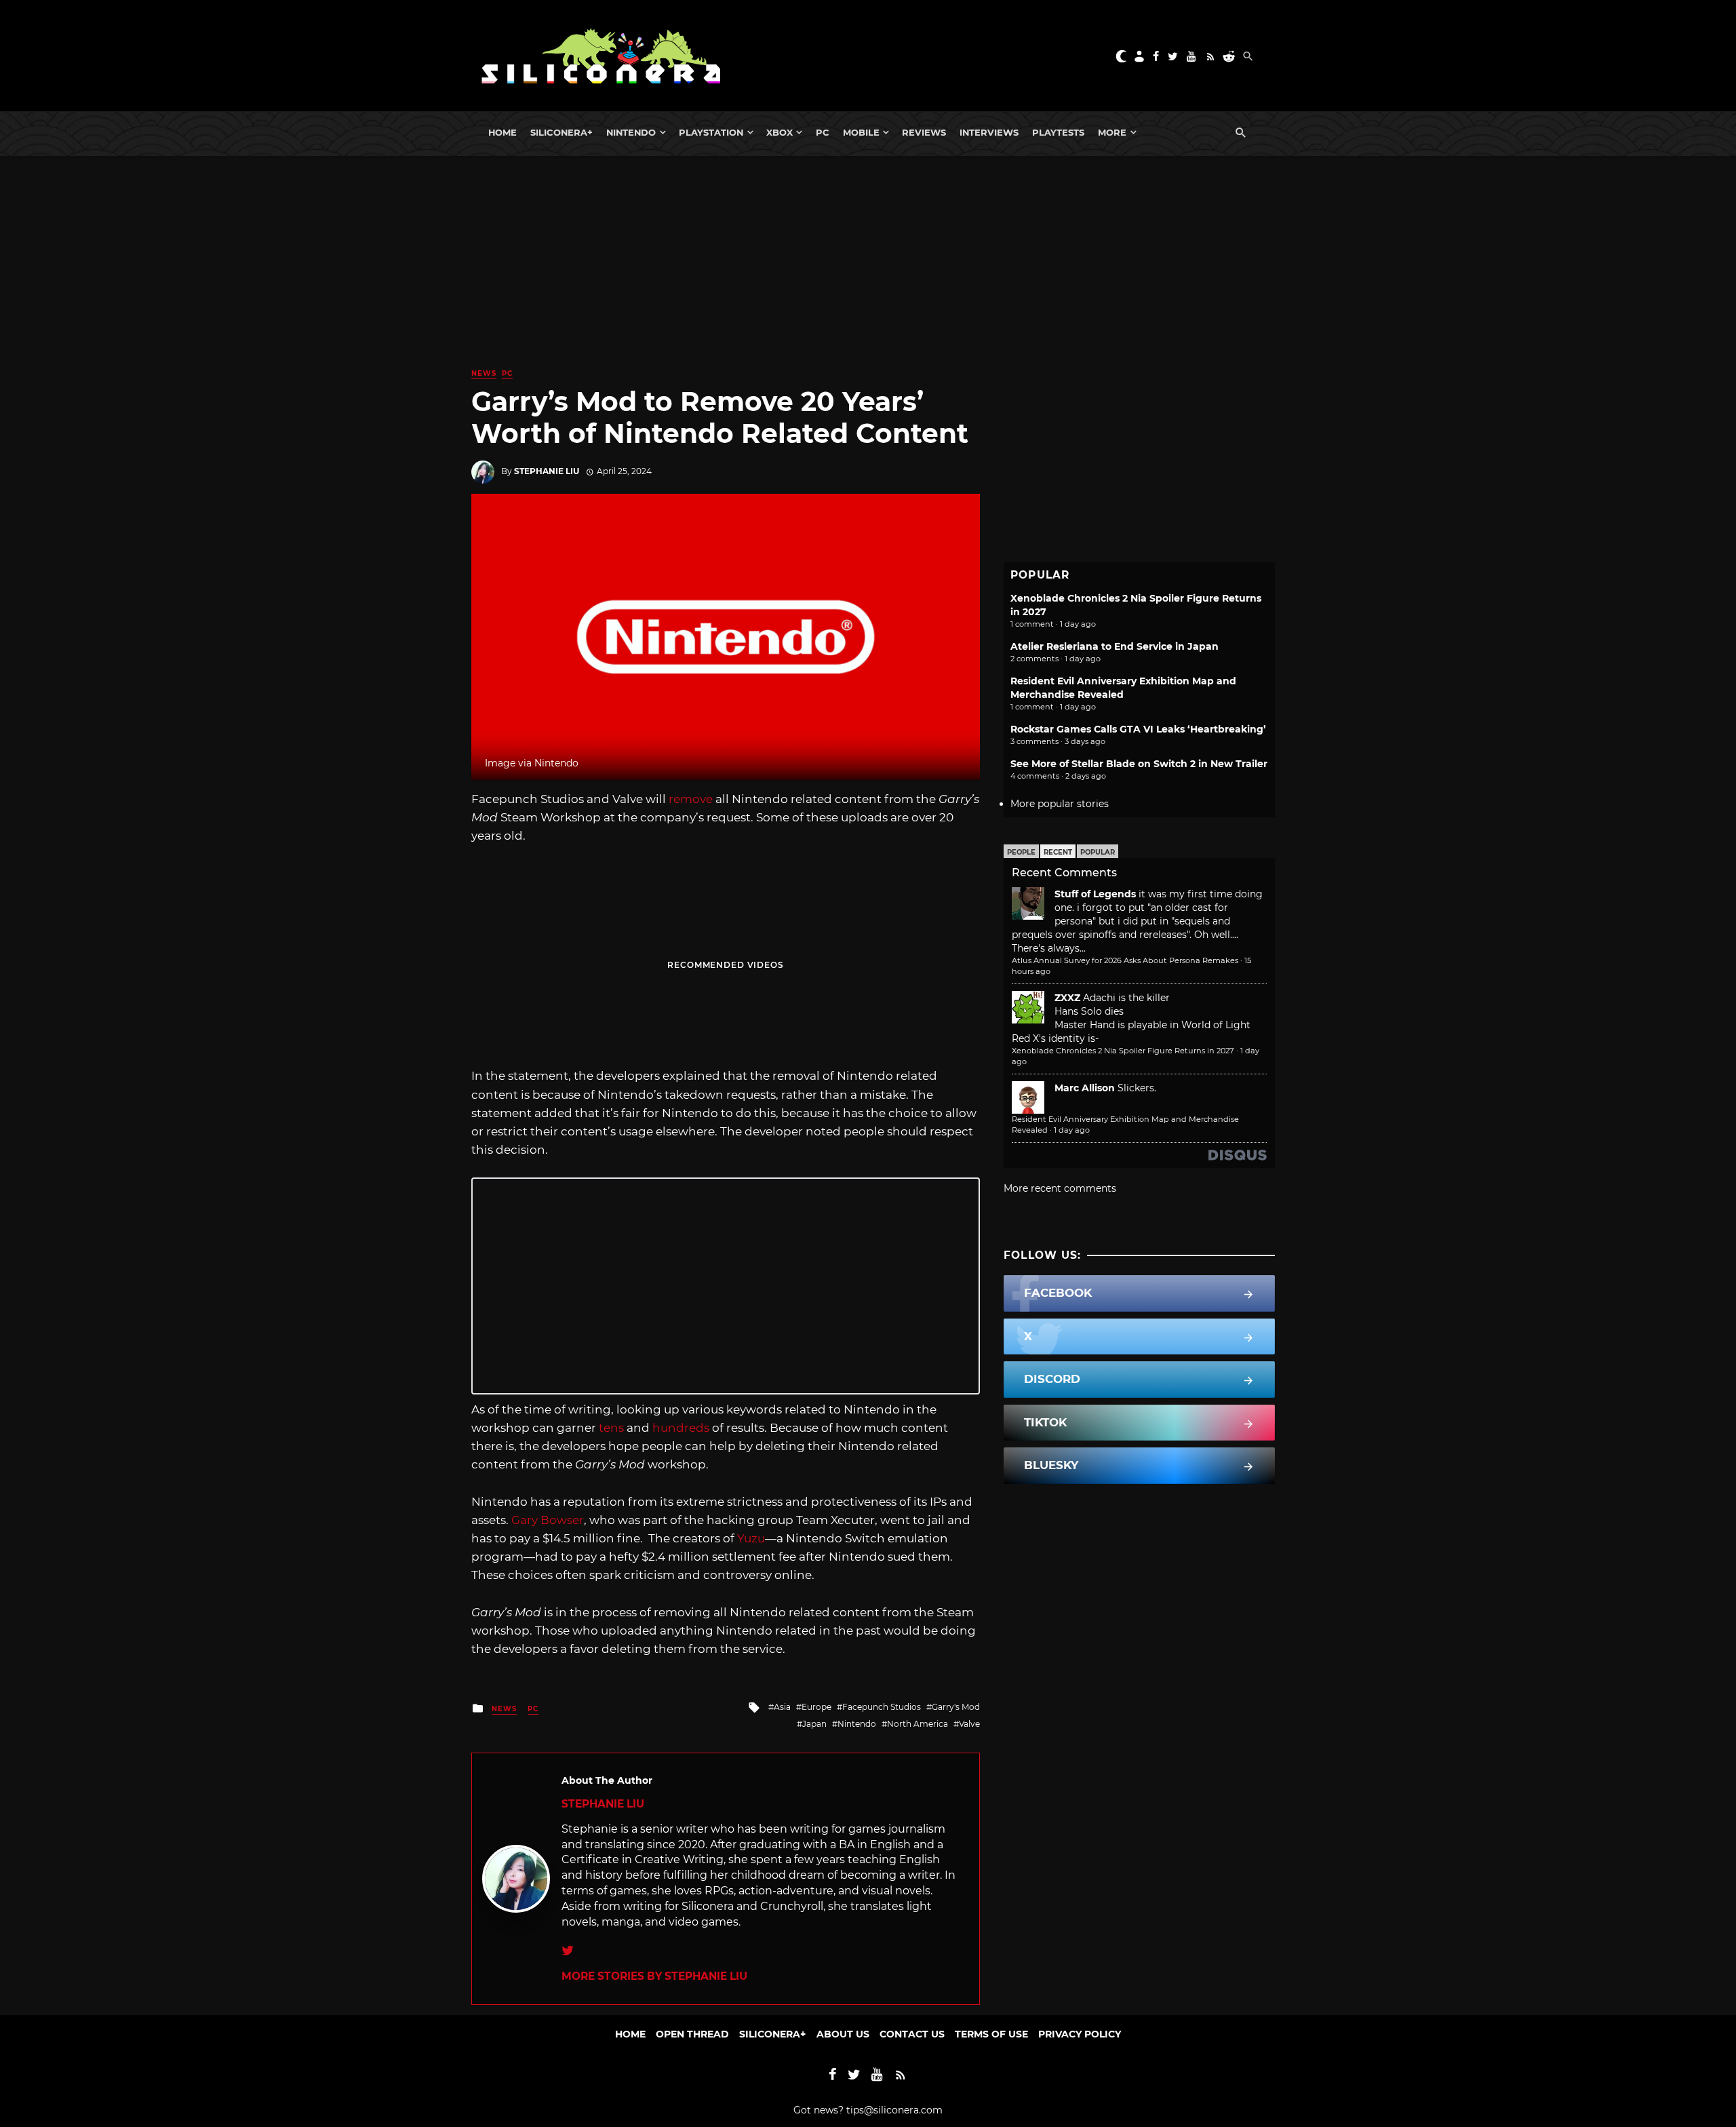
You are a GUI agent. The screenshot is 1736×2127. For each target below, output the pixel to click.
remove (691, 799)
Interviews (989, 132)
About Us (843, 2034)
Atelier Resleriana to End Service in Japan (1114, 646)
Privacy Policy (1080, 2034)
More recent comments (1060, 1188)
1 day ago (1072, 1130)
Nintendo (631, 132)
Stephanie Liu (547, 471)
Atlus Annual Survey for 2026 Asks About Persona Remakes (1125, 960)
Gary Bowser (548, 1520)
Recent (1058, 852)
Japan (814, 1724)
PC (823, 132)
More (1112, 132)
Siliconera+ (561, 132)
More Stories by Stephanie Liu (654, 1976)
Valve (969, 1724)
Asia (782, 1707)
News (484, 373)
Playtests (1058, 132)
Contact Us (912, 2034)
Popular (1098, 852)
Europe (816, 1707)
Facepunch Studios (882, 1707)
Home (502, 132)
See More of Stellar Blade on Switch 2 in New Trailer (1139, 764)
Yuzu (751, 1538)
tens (611, 1428)
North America (918, 1724)
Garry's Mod (956, 1707)
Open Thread (692, 2034)
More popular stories (1060, 804)
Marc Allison (1085, 1088)
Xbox (780, 132)
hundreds (681, 1428)
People (1021, 852)
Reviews (924, 132)
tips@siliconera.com (894, 2110)
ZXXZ (1067, 998)
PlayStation (711, 132)
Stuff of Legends (1095, 894)
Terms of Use (991, 2034)
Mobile (861, 132)
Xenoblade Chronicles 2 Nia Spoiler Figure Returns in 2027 (1123, 1051)
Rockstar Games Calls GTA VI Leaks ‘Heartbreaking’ (1138, 729)
